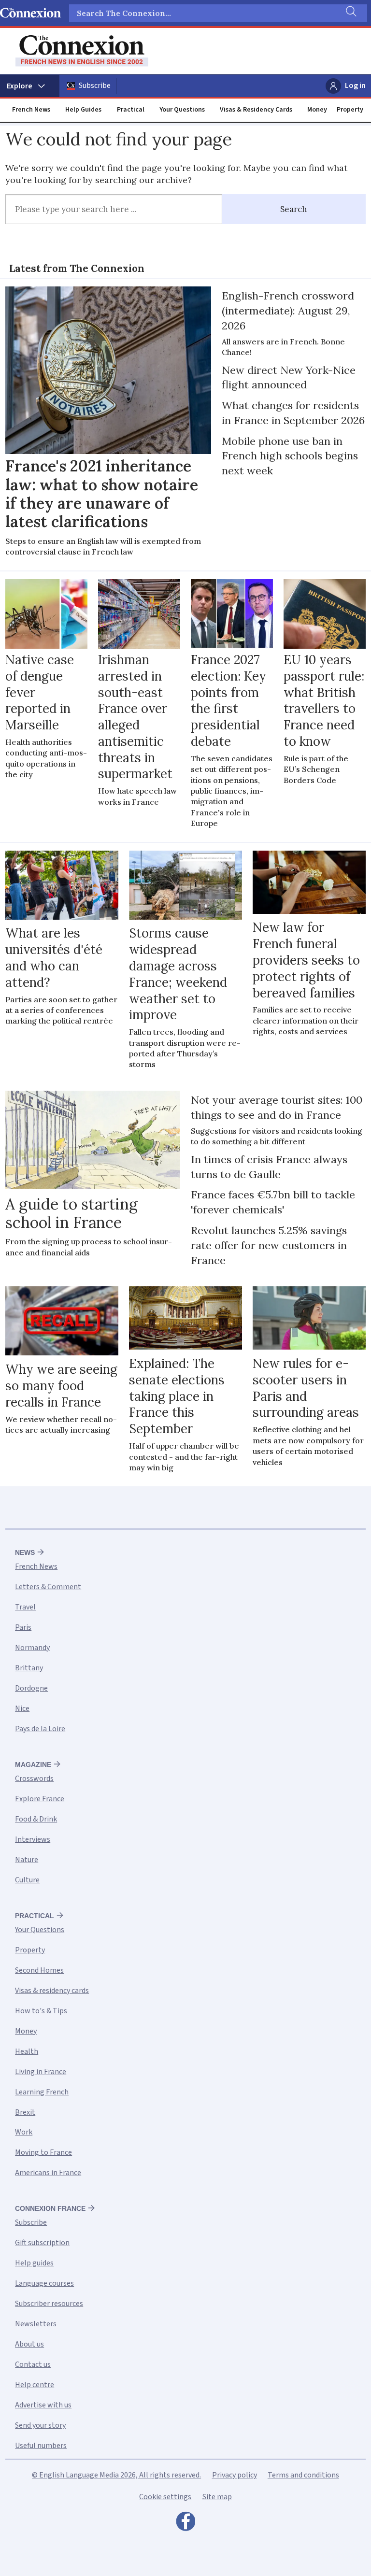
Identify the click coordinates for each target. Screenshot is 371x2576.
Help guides (34, 2263)
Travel (25, 1607)
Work (24, 2132)
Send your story (40, 2425)
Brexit (25, 2112)
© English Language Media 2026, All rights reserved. (116, 2475)
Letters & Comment (48, 1587)
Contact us (33, 2364)
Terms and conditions (303, 2475)
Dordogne (31, 1688)
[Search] (350, 13)
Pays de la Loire (40, 1729)
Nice (22, 1708)
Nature (27, 1860)
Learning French (42, 2092)
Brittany (29, 1668)
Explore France (40, 1799)
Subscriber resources (49, 2304)
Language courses (44, 2283)
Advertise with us (43, 2405)
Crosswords (34, 1779)
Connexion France (50, 2208)
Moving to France (43, 2152)
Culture (27, 1880)
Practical (131, 110)
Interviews (33, 1839)
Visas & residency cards (52, 1991)
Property (350, 110)
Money (317, 110)
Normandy (32, 1648)
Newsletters (36, 2324)
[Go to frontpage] (82, 51)
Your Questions (182, 110)
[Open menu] (30, 86)
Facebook (185, 2524)
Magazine (33, 1765)
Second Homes (39, 1970)
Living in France (41, 2072)
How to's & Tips (41, 2011)
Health (27, 2051)
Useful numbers (41, 2446)
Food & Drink (36, 1819)
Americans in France (48, 2173)
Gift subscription (42, 2243)
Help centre (35, 2385)
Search (294, 209)
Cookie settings (165, 2497)
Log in (355, 85)
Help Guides (83, 110)
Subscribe (95, 85)
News (25, 1552)
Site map (217, 2497)
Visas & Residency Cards (256, 110)
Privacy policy (235, 2475)
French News (31, 110)
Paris (23, 1627)
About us (29, 2344)
